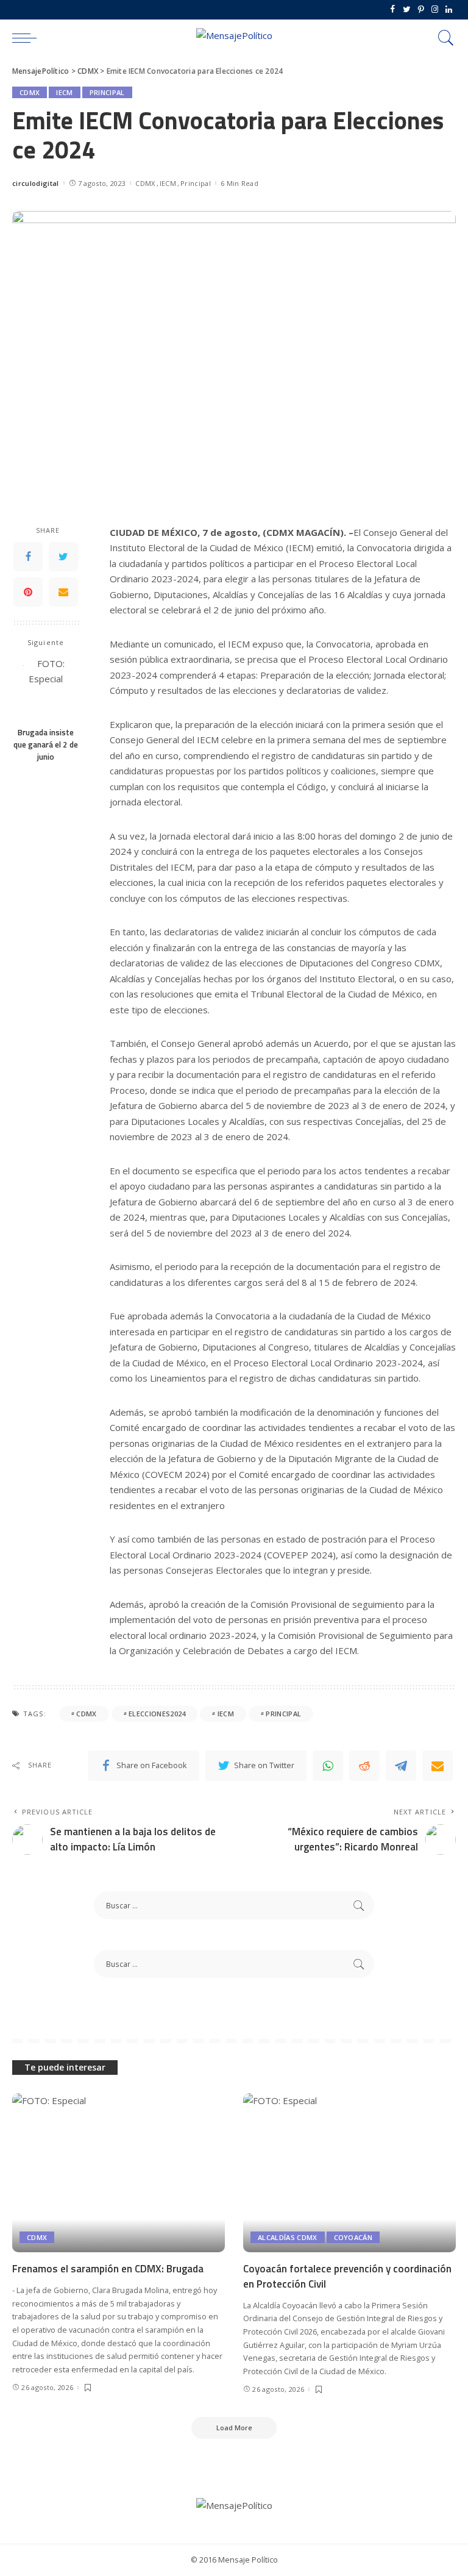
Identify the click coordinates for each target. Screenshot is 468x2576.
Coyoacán (353, 2237)
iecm (226, 1714)
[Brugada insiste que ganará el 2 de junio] (46, 688)
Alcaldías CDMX (288, 2237)
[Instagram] (435, 10)
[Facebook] (393, 10)
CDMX (30, 92)
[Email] (63, 592)
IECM (64, 92)
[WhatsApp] (328, 1766)
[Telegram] (401, 1766)
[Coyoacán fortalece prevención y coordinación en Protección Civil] (349, 2173)
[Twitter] (407, 10)
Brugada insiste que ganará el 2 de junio (46, 745)
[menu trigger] (27, 38)
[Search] (443, 38)
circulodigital (36, 183)
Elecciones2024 (157, 1714)
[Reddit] (364, 1766)
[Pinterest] (421, 10)
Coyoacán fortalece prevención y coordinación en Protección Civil (347, 2276)
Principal (107, 92)
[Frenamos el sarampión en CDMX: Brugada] (119, 2173)
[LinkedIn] (449, 10)
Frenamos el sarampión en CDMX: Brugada (108, 2269)
